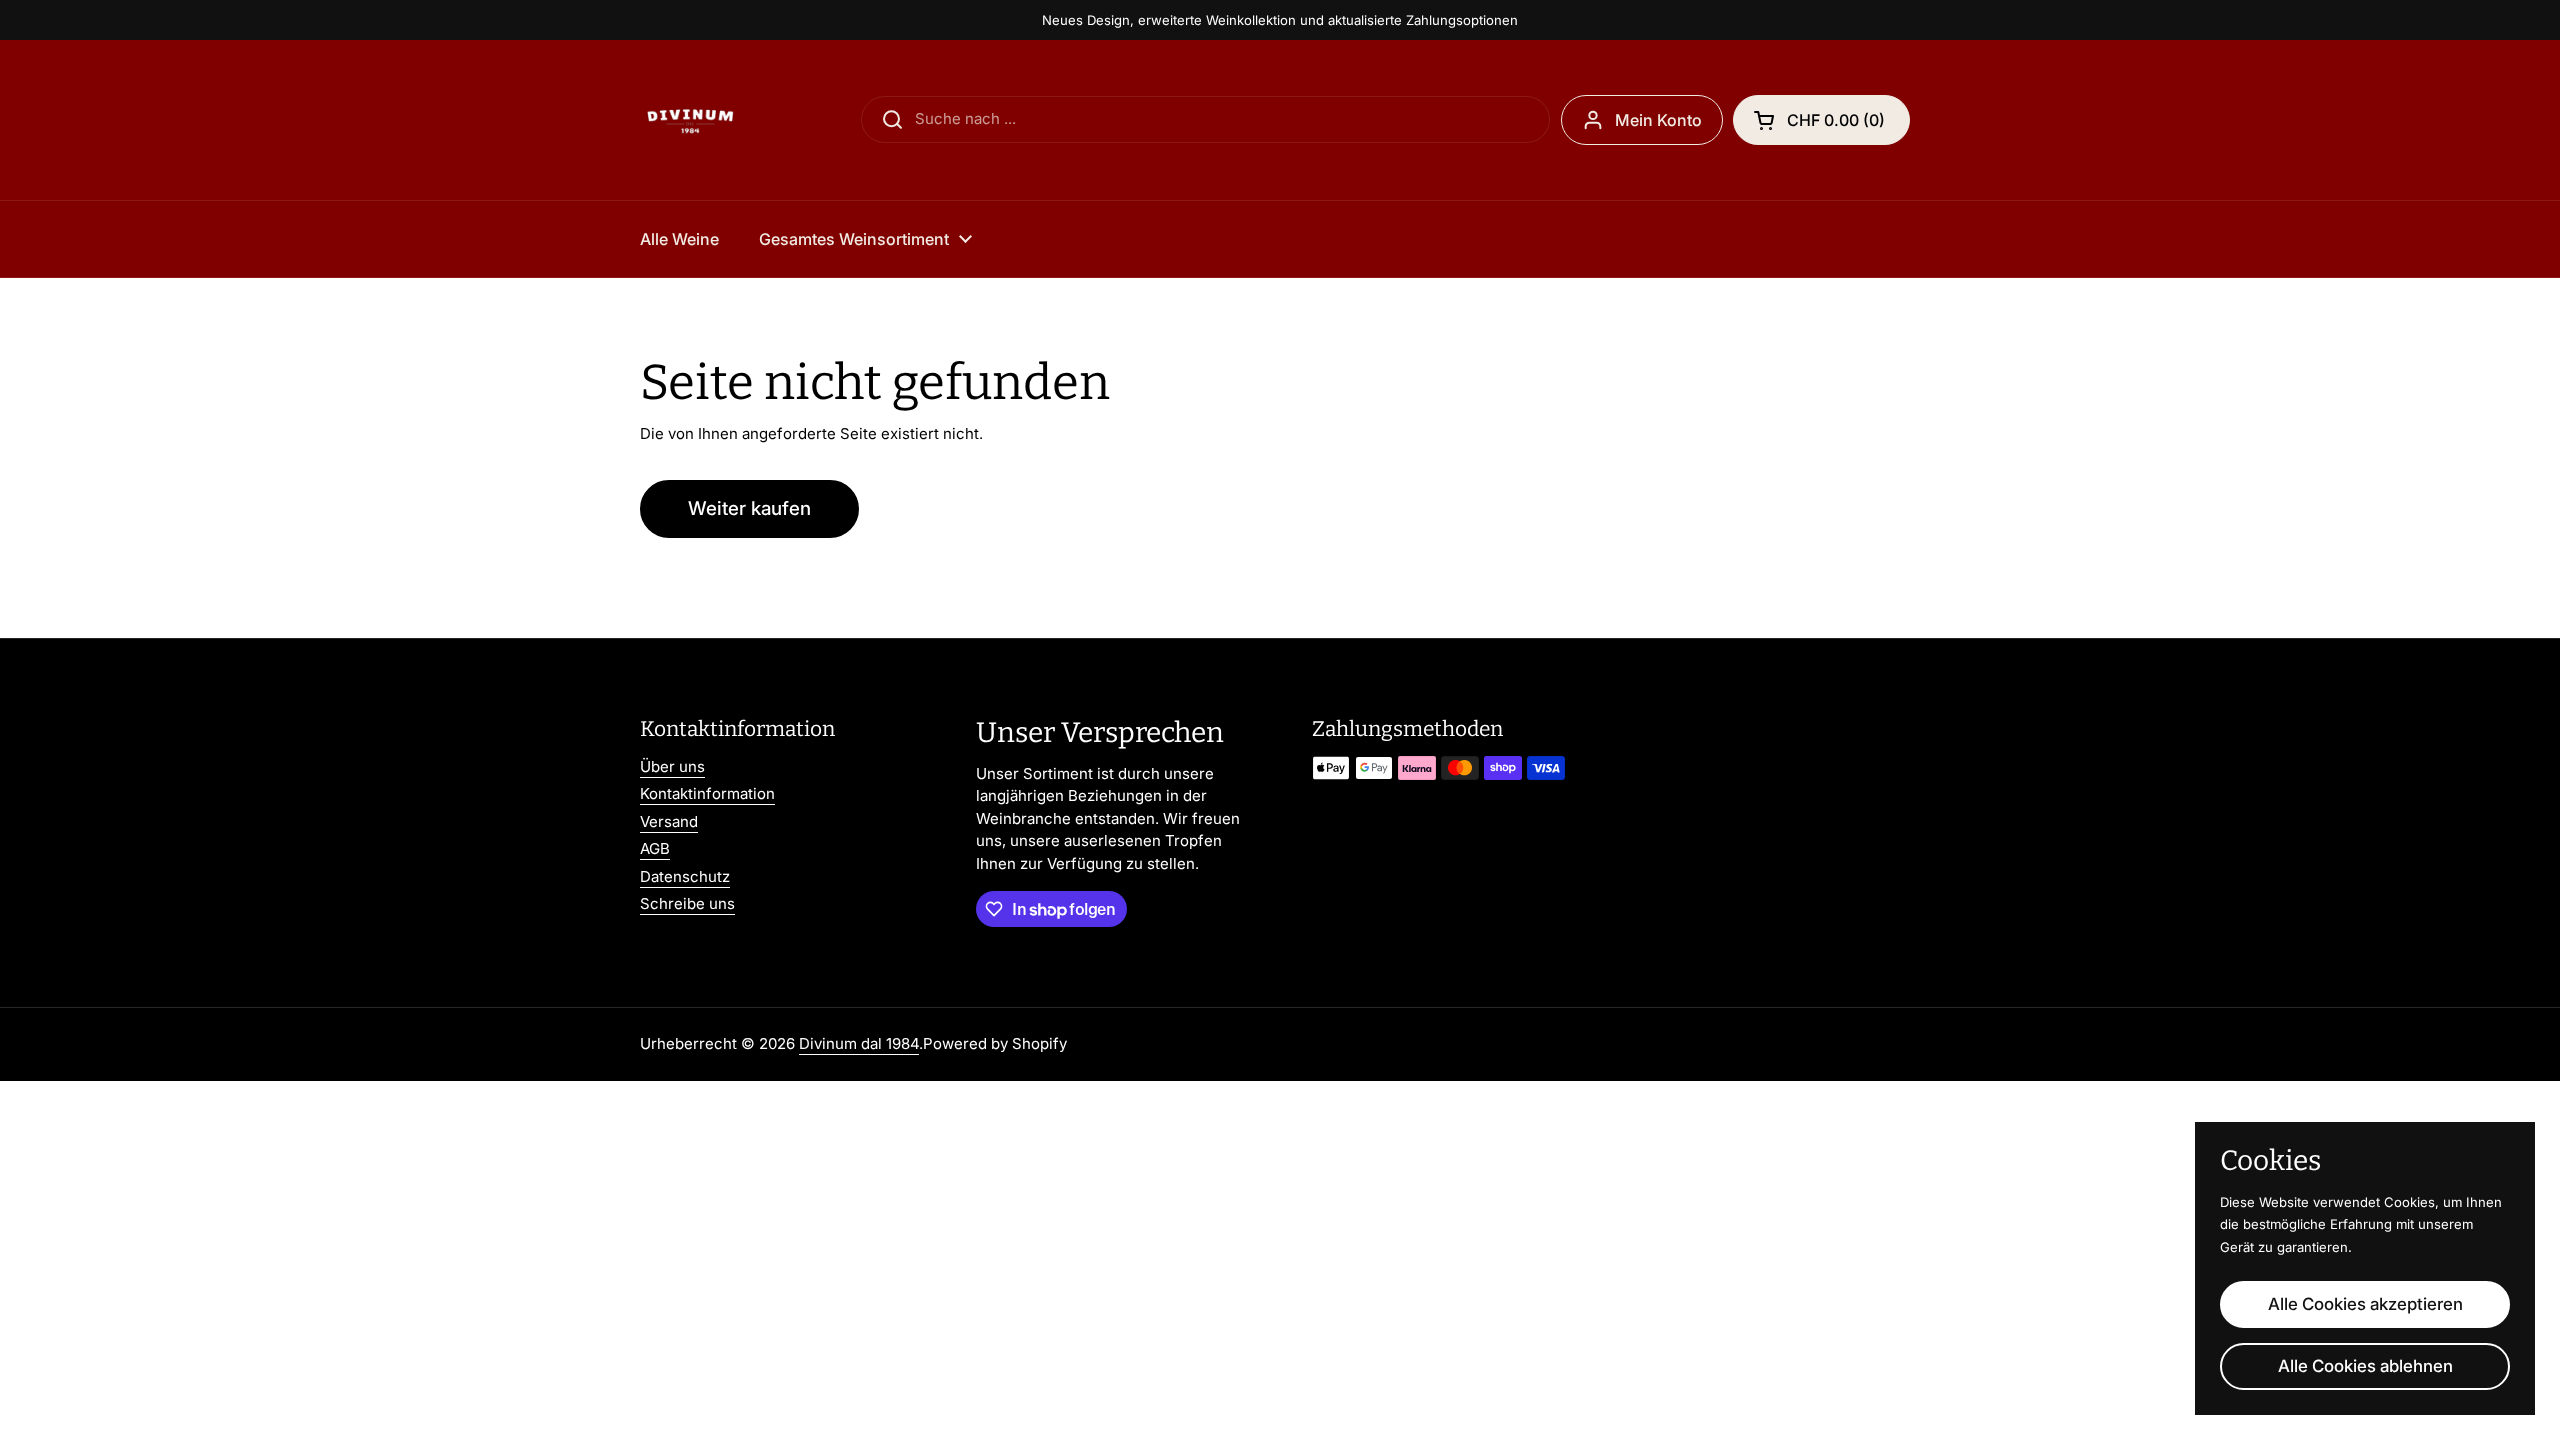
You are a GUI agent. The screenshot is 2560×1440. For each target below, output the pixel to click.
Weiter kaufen (749, 508)
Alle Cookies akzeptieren (2365, 1304)
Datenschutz (685, 876)
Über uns (672, 766)
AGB (655, 848)
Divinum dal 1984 (859, 1043)
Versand (669, 821)
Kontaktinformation (707, 793)
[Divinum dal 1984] (690, 120)
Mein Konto (1658, 120)
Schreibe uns (687, 903)
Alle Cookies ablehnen (2365, 1366)
